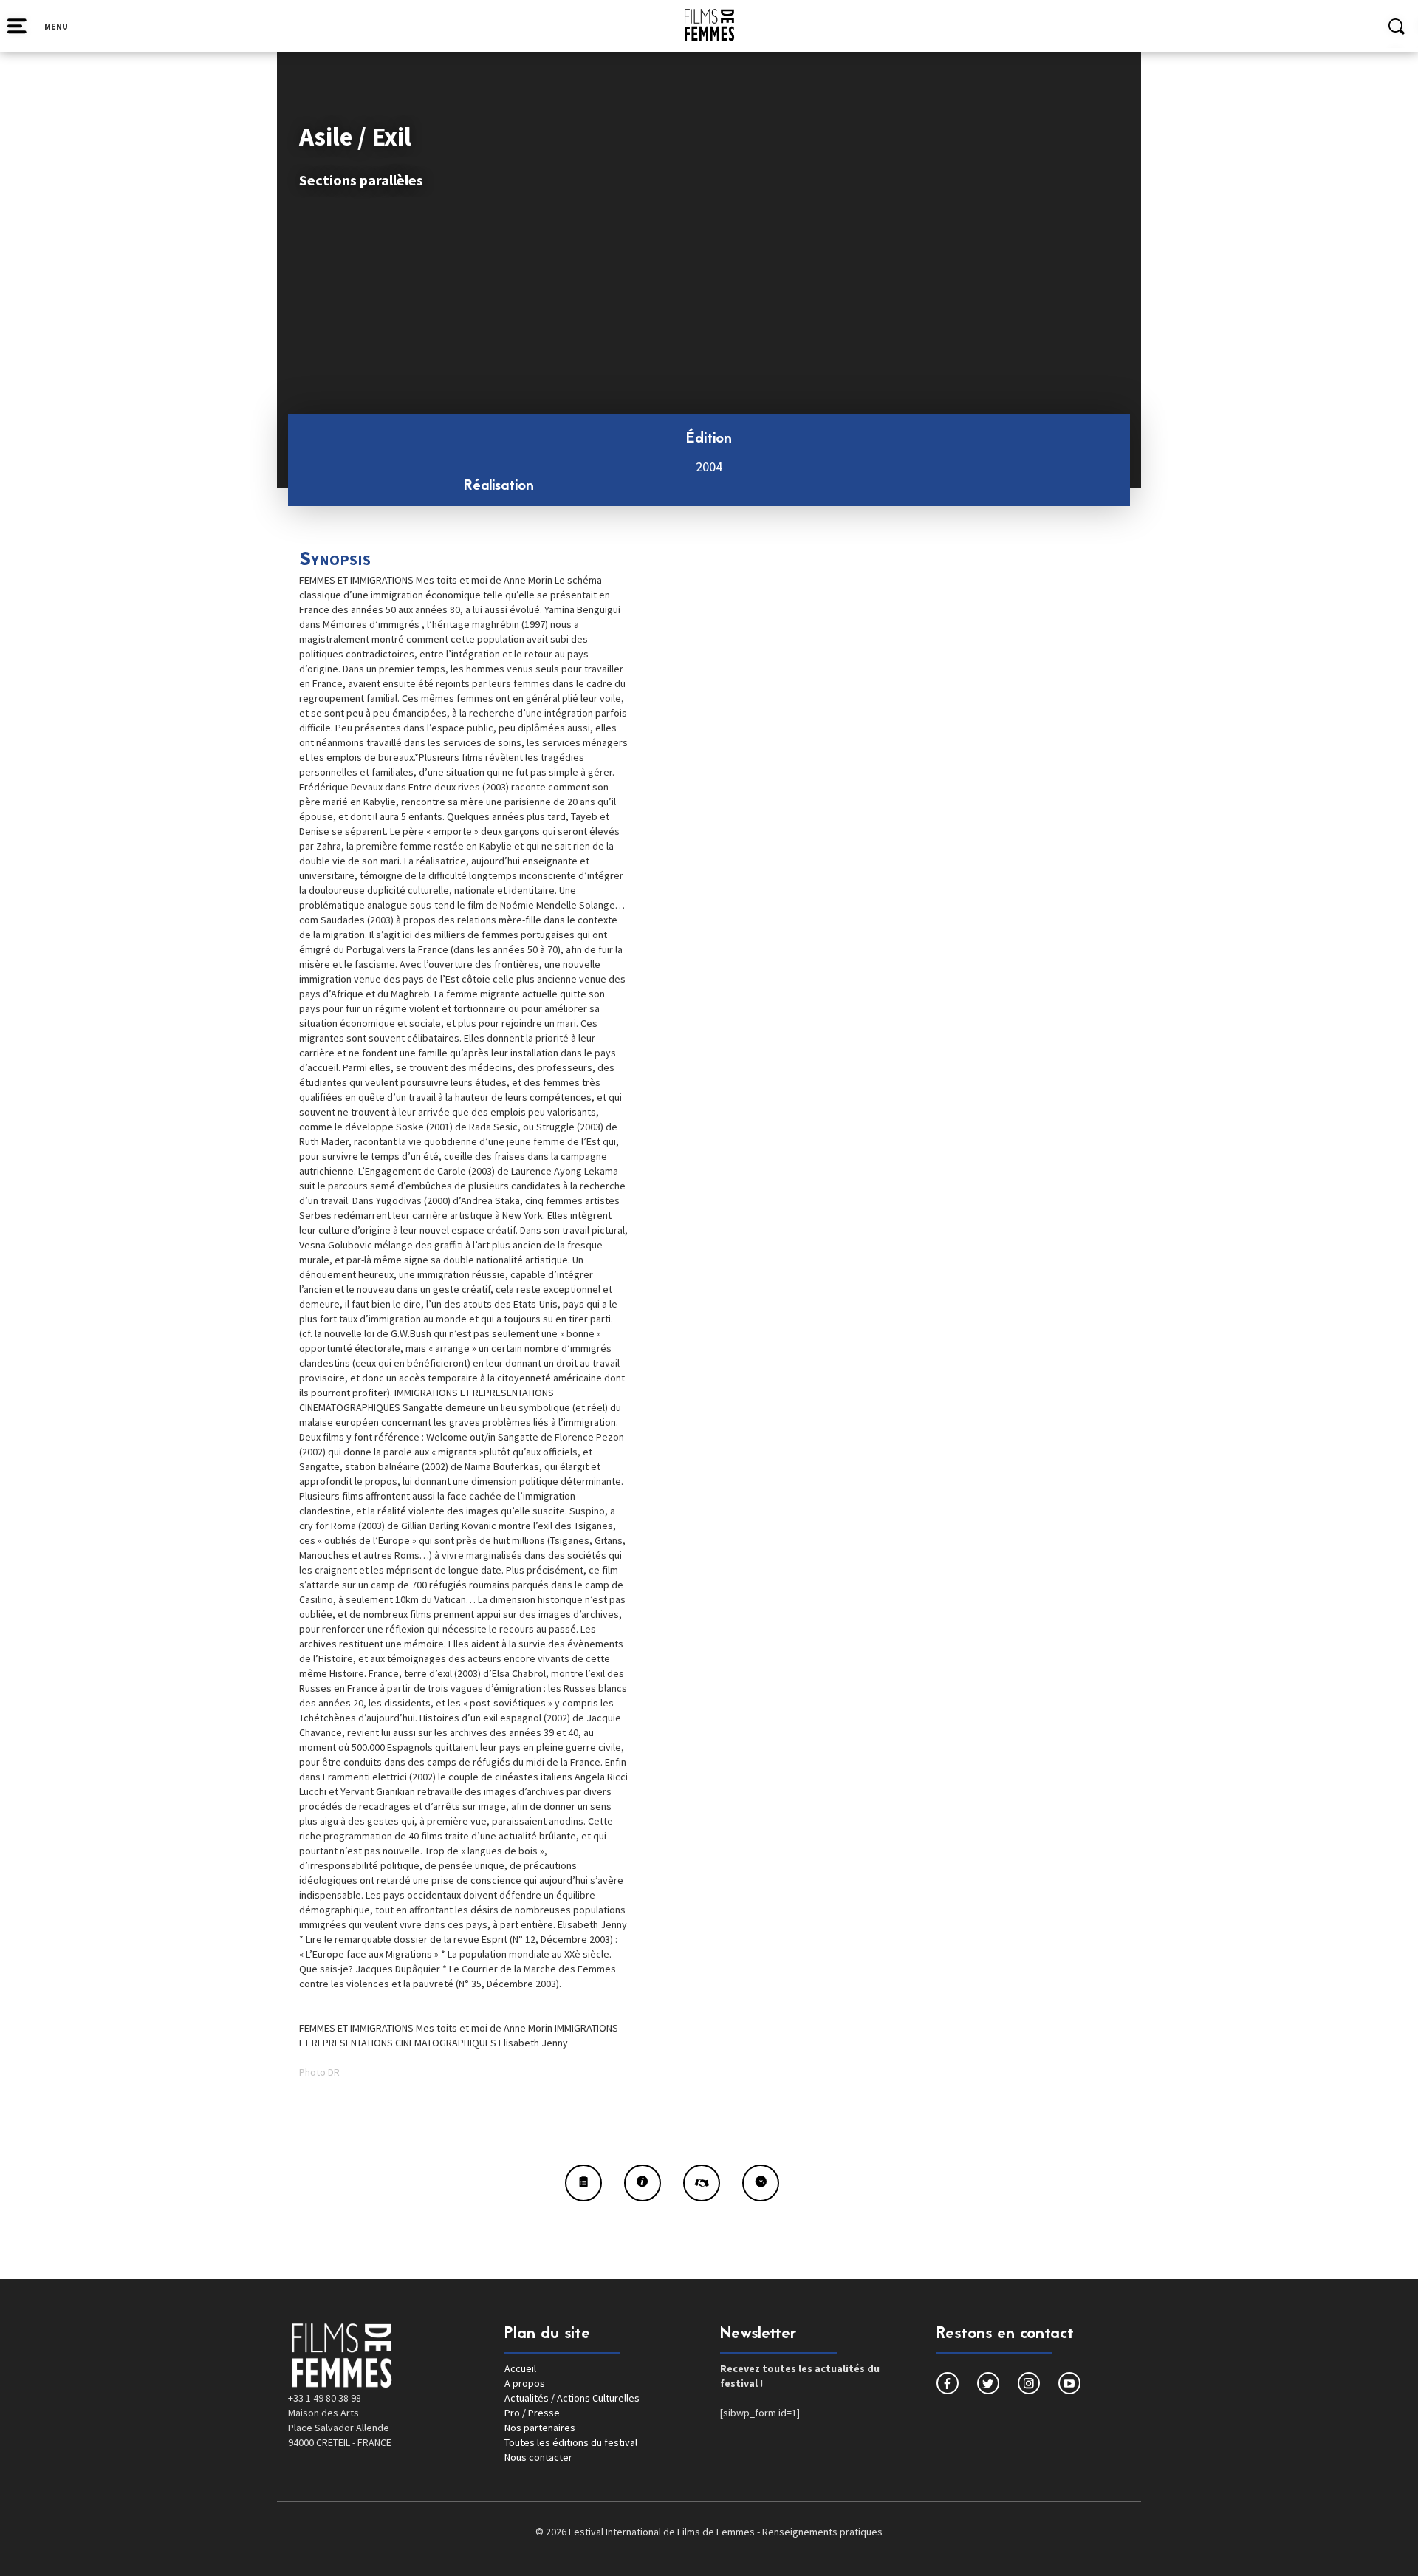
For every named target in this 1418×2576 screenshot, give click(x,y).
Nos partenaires (540, 2428)
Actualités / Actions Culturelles (572, 2398)
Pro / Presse (532, 2413)
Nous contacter (538, 2457)
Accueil (520, 2368)
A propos (525, 2383)
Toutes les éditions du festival (571, 2442)
